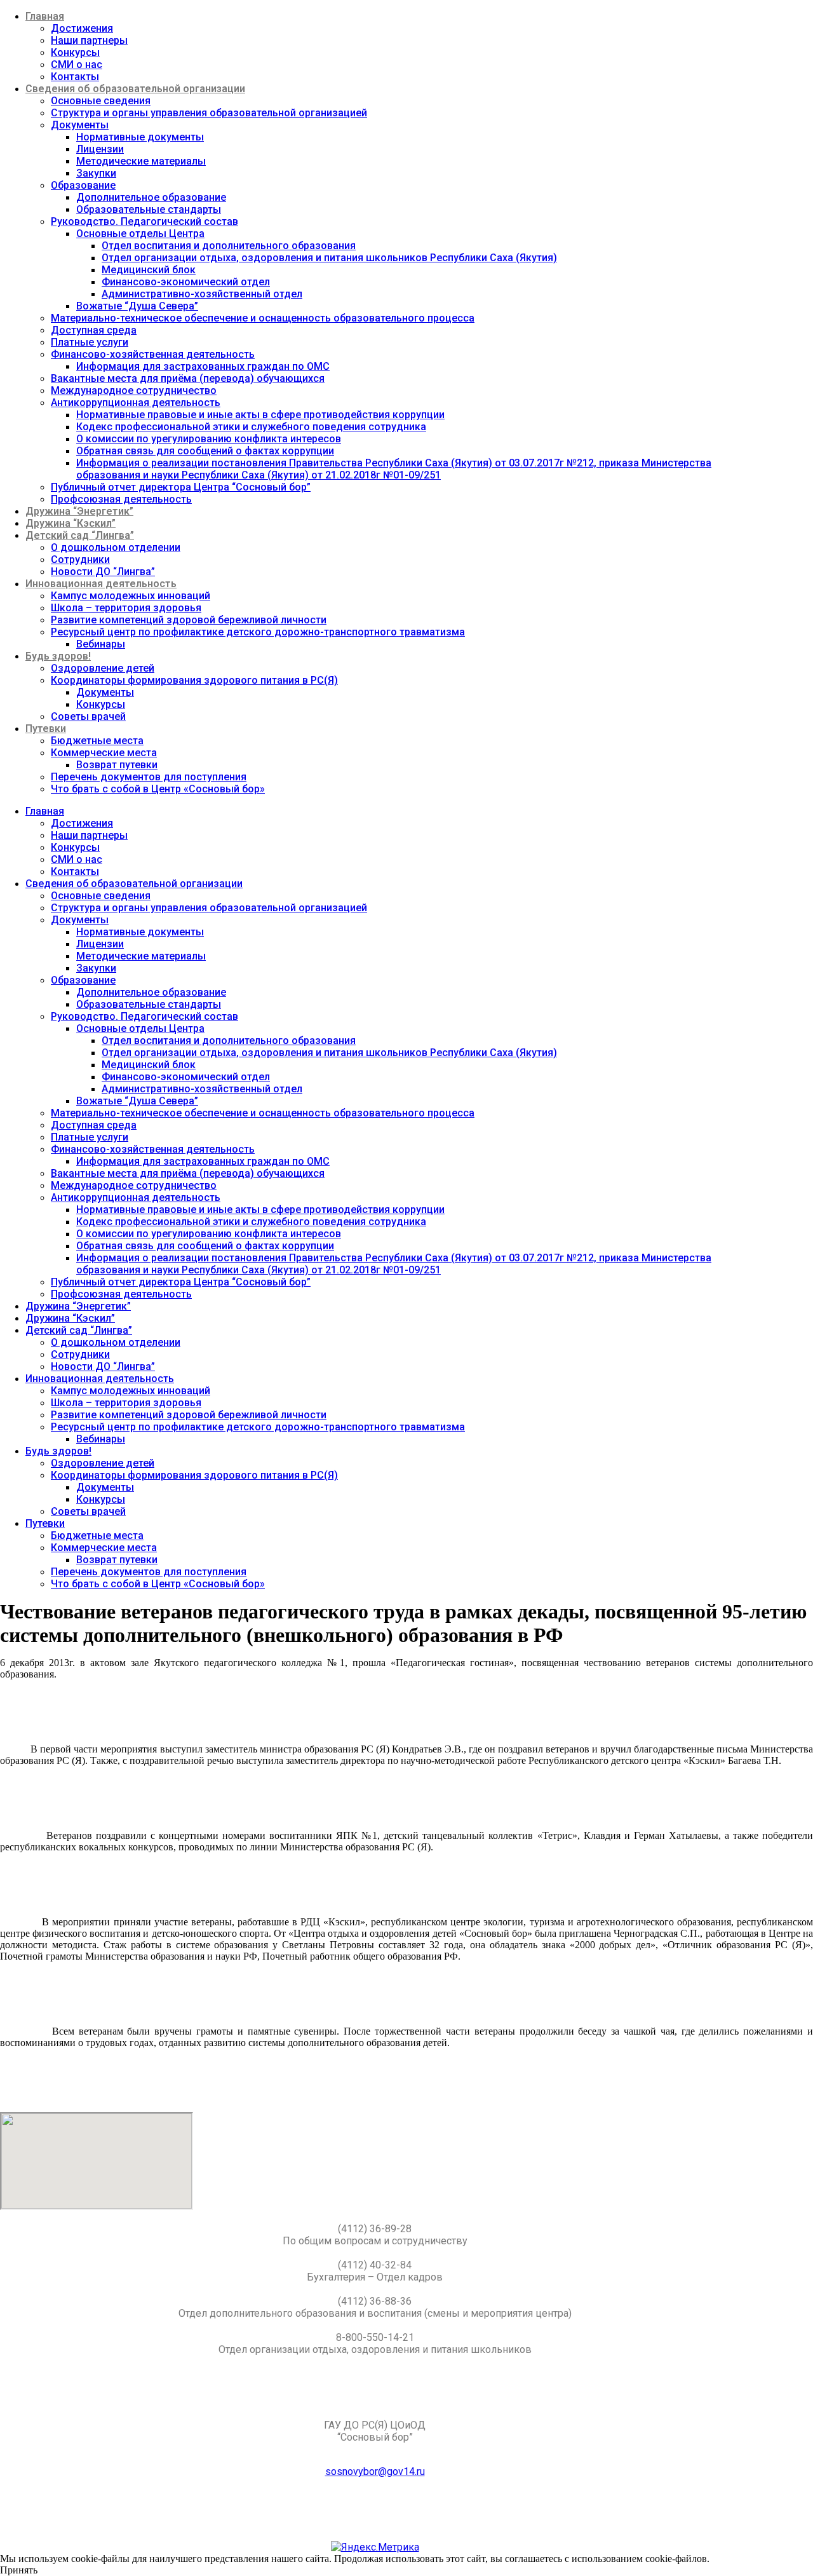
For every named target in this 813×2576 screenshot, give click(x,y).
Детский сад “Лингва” (80, 535)
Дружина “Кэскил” (71, 523)
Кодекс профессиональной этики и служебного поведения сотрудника (251, 427)
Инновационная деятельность (101, 584)
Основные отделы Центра (140, 234)
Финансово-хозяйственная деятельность (153, 354)
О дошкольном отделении (116, 547)
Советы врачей (88, 716)
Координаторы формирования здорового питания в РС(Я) (194, 680)
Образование (83, 185)
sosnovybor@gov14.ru (375, 2471)
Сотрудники (80, 559)
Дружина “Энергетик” (79, 511)
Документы (80, 125)
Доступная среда (94, 330)
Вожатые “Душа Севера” (137, 306)
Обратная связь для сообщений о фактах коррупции (205, 451)
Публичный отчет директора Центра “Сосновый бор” (181, 487)
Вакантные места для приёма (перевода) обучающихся (188, 378)
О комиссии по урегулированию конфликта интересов (209, 439)
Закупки (96, 173)
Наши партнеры (89, 40)
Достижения (82, 28)
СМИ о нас (77, 64)
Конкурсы (75, 52)
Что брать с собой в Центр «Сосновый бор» (158, 789)
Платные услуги (90, 342)
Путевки (46, 729)
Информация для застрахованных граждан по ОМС (203, 366)
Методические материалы (141, 161)
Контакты (75, 77)
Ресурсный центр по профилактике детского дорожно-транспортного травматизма (258, 632)
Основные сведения (101, 101)
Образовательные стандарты (149, 209)
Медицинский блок (149, 270)
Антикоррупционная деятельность (136, 403)
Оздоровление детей (103, 668)
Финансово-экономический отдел (186, 282)
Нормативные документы (140, 137)
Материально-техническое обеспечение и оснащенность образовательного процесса (263, 318)
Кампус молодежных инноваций (131, 596)
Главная (45, 16)
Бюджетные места (97, 741)
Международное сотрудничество (134, 390)
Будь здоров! (58, 656)
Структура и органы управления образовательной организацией (209, 113)
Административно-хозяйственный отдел (202, 294)
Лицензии (100, 149)
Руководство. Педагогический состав (144, 221)
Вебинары (101, 644)
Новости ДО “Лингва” (103, 572)
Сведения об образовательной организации (135, 89)
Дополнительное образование (151, 197)
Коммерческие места (104, 753)
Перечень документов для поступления (149, 777)
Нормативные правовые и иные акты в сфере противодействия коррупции (260, 415)
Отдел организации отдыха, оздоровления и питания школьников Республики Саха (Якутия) (329, 258)
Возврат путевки (117, 765)
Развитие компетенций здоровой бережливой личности (189, 620)
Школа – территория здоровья (126, 608)
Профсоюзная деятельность (121, 499)
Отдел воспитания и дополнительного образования (229, 246)
